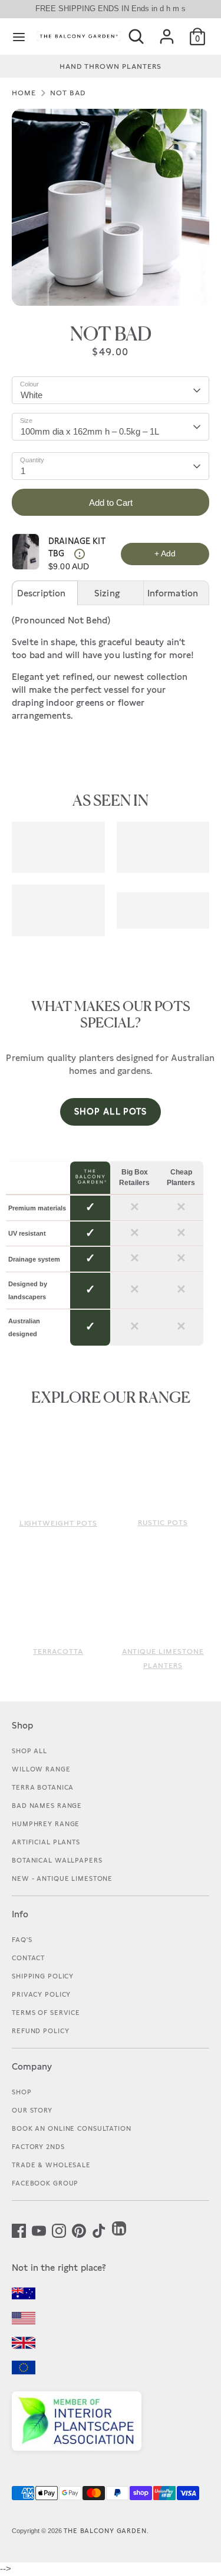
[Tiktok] (99, 2230)
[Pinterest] (79, 2230)
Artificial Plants (46, 1842)
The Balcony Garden (105, 2531)
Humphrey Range (46, 1824)
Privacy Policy (41, 1994)
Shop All (29, 1751)
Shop (22, 2092)
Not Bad (68, 93)
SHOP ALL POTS (111, 1111)
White (32, 395)
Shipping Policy (43, 1976)
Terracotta (58, 1651)
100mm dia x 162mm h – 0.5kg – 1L (90, 431)
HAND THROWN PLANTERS (111, 66)
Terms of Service (46, 2013)
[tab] (45, 593)
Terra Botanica (43, 1787)
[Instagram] (59, 2230)
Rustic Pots (163, 1523)
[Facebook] (19, 2230)
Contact (28, 1958)
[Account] (167, 32)
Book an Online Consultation (72, 2128)
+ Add (165, 553)
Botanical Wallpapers (57, 1860)
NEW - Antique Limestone (62, 1878)
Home (24, 93)
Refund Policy (40, 2031)
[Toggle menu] (19, 36)
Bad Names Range (47, 1806)
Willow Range (41, 1769)
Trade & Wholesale (51, 2165)
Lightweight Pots (58, 1523)
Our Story (32, 2110)
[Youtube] (39, 2230)
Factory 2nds (38, 2147)
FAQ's (22, 1940)
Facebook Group (45, 2183)
